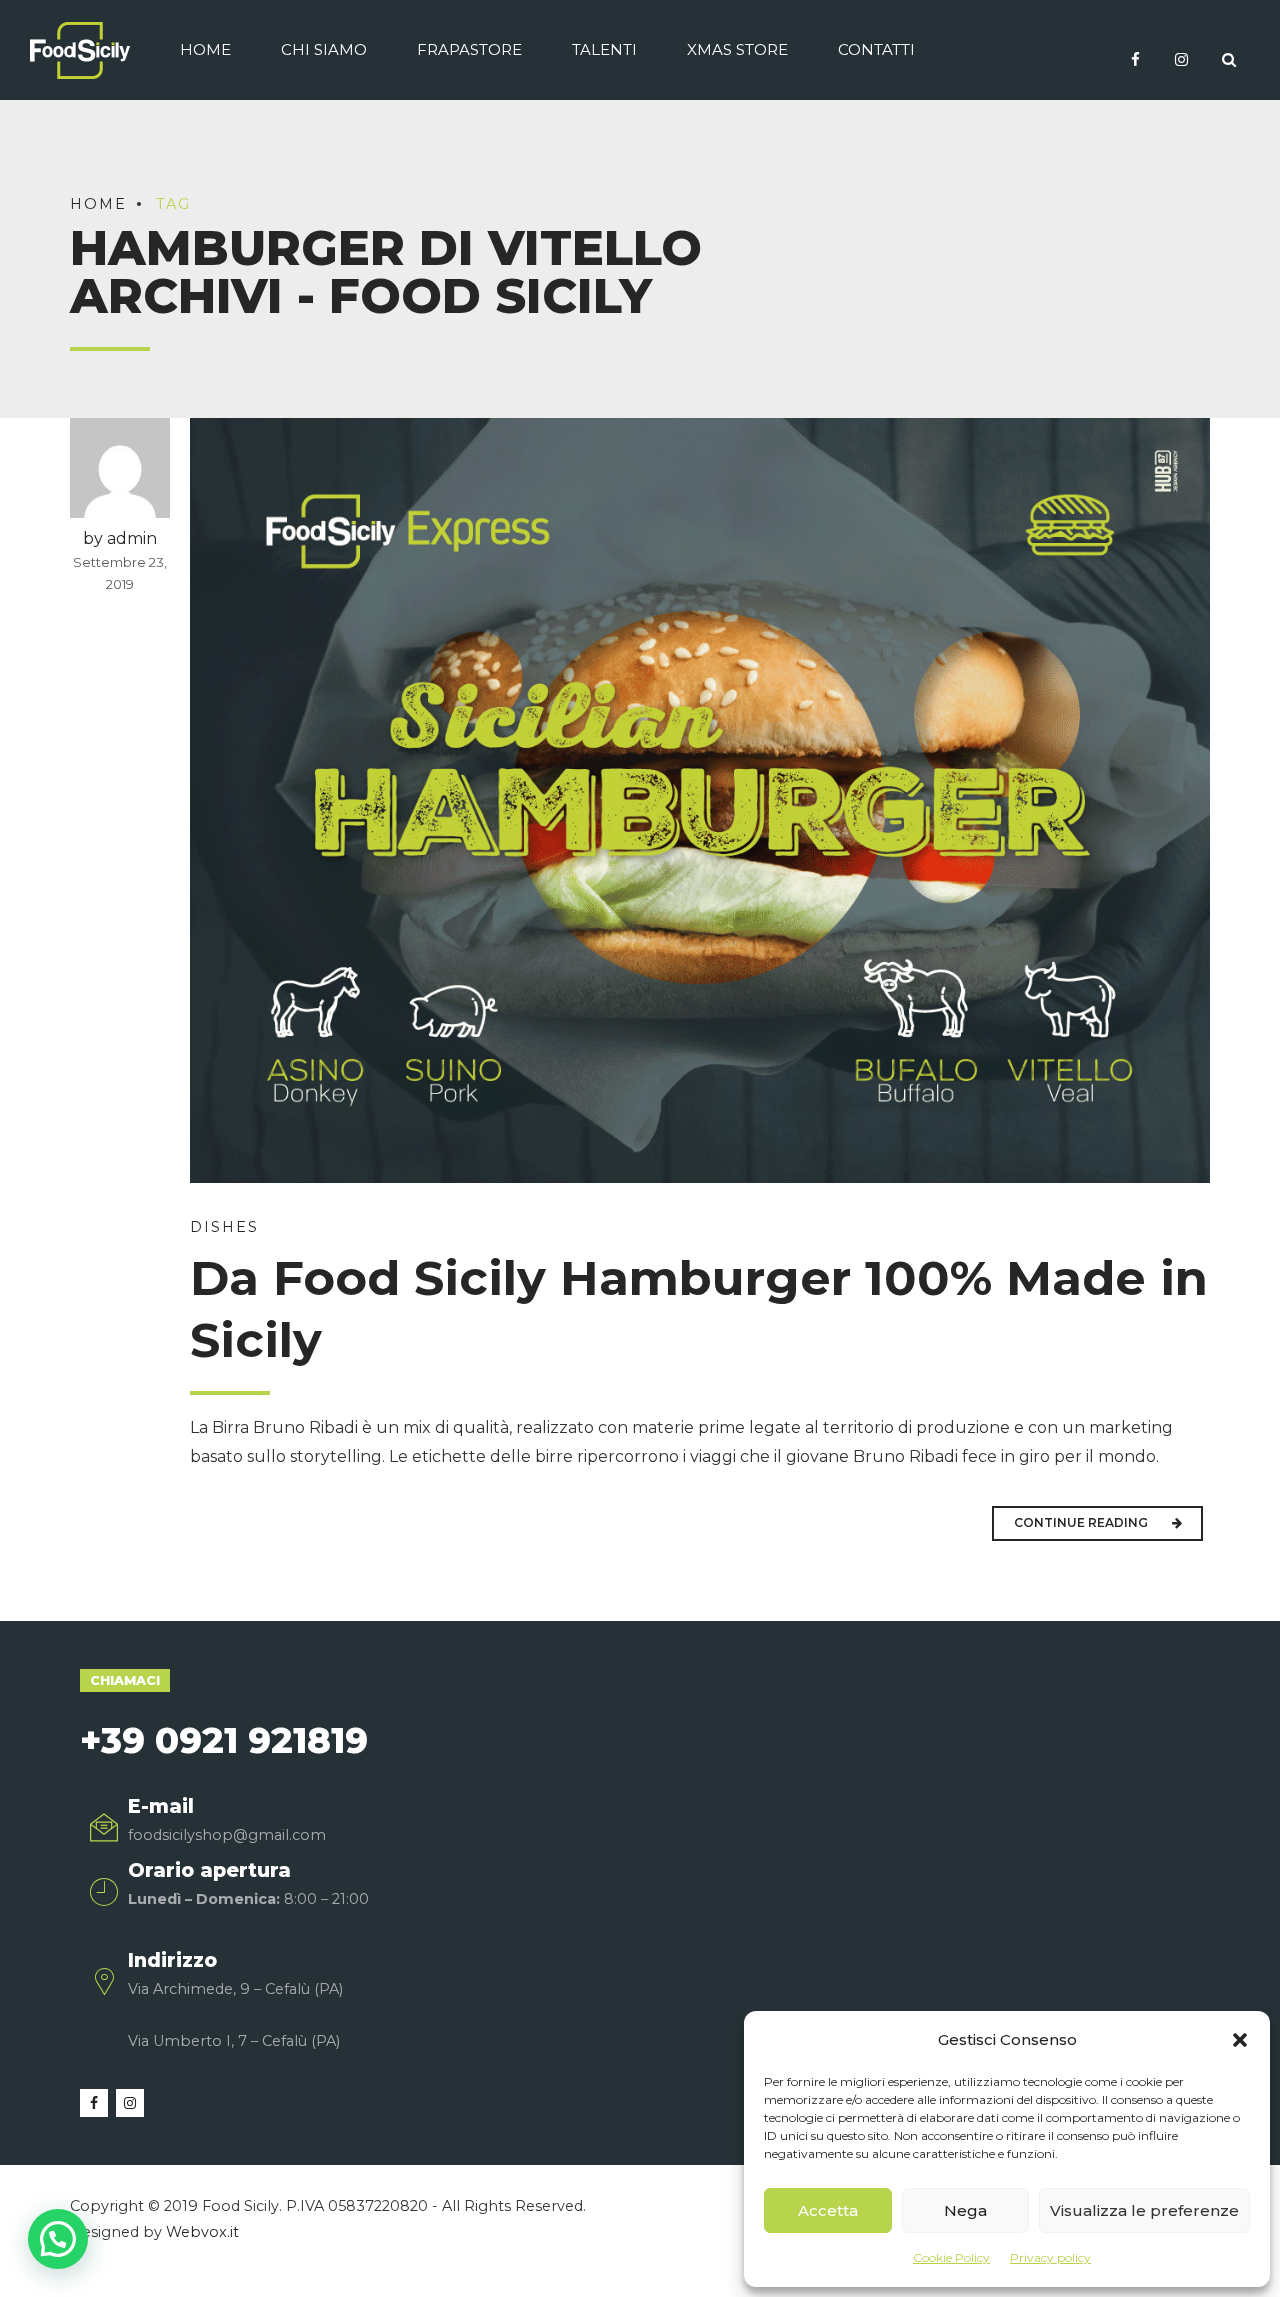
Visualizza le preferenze (1144, 2210)
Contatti (876, 49)
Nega (965, 2210)
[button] (1240, 2040)
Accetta (828, 2210)
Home (205, 49)
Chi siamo (324, 49)
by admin (120, 538)
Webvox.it (202, 2232)
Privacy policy (1050, 2257)
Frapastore (469, 49)
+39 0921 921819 (224, 1740)
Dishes (224, 1227)
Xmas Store (737, 49)
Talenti (604, 49)
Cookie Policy (951, 2257)
